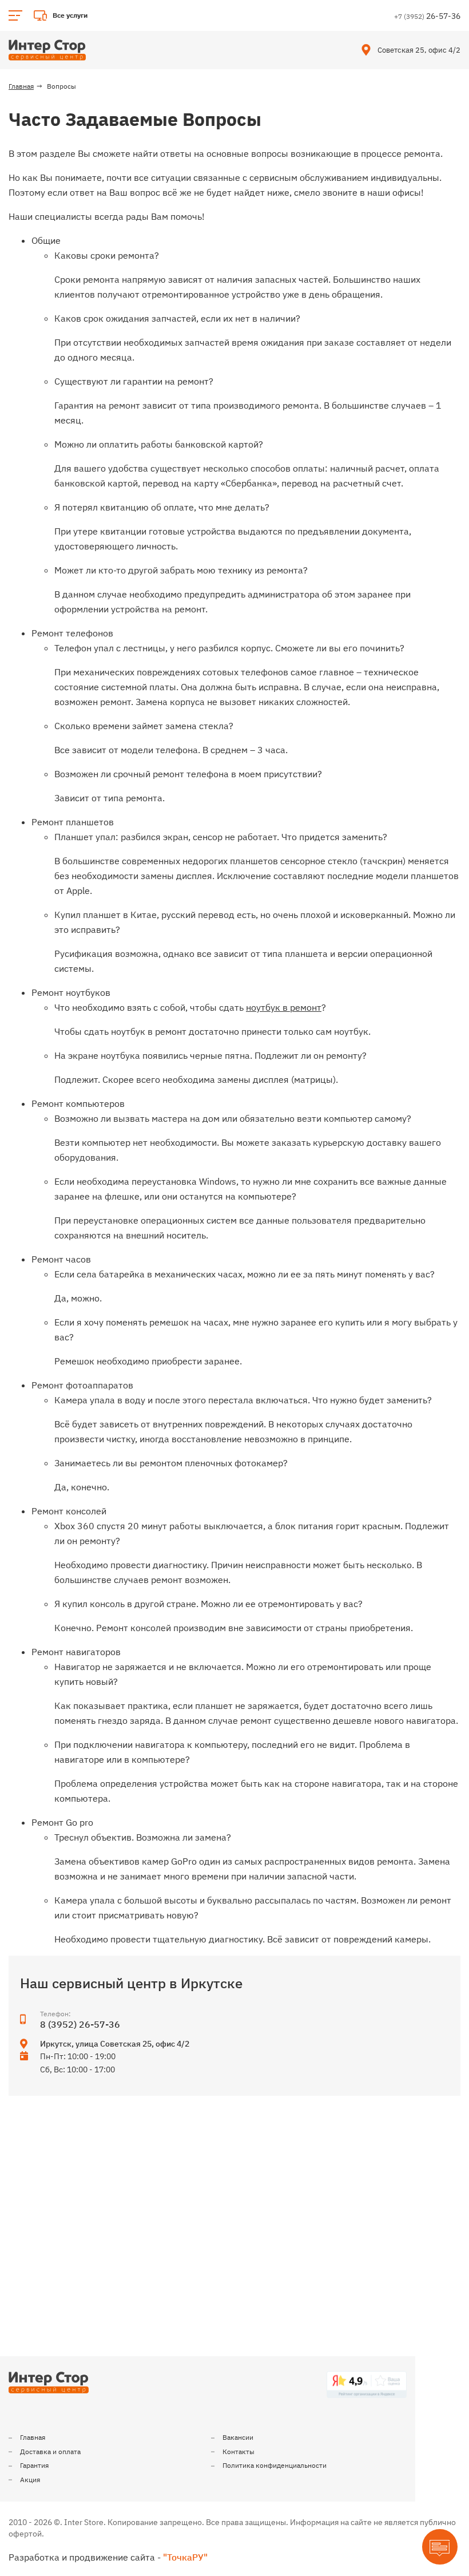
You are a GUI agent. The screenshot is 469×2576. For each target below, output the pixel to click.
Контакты (239, 2452)
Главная (33, 2437)
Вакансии (238, 2437)
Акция (30, 2480)
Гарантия (34, 2465)
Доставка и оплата (50, 2452)
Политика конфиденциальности (275, 2465)
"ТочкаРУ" (185, 2557)
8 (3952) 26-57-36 (80, 2024)
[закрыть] (454, 15)
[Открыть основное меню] (15, 15)
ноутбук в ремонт (284, 1007)
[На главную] (47, 50)
